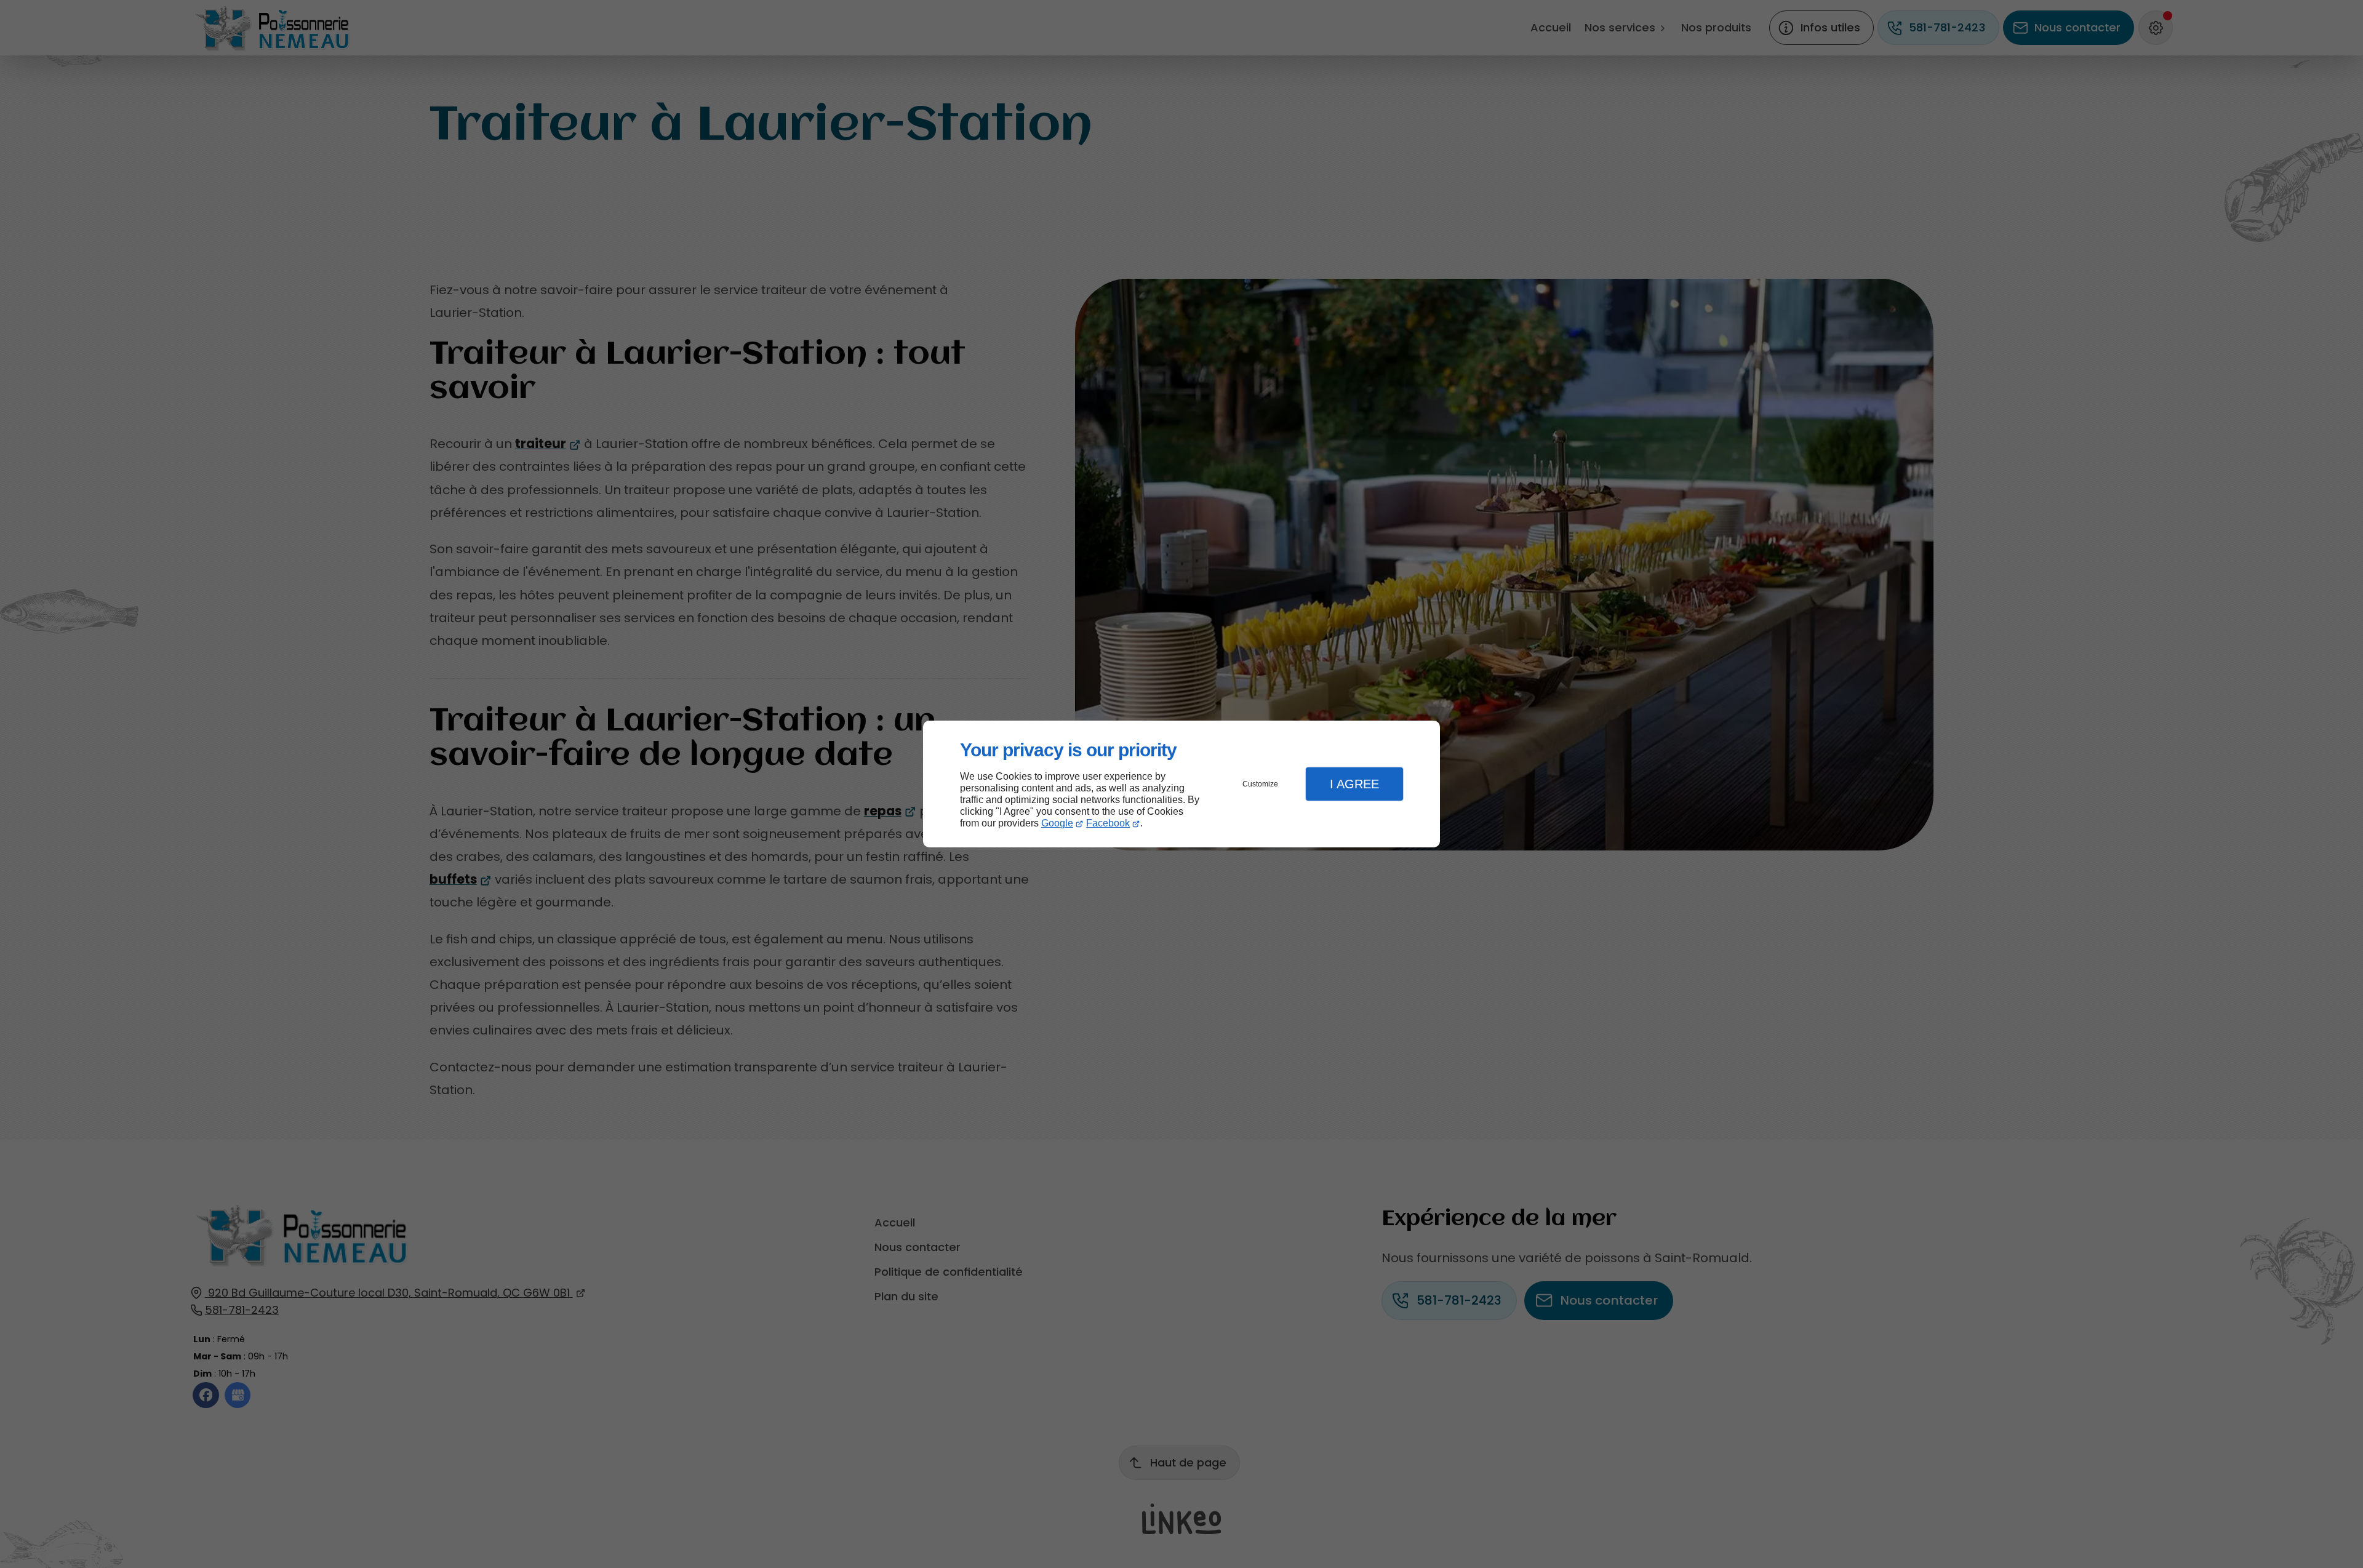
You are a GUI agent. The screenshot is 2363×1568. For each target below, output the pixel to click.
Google (1057, 823)
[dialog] (1181, 784)
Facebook (1108, 823)
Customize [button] (1260, 784)
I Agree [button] (1354, 784)
